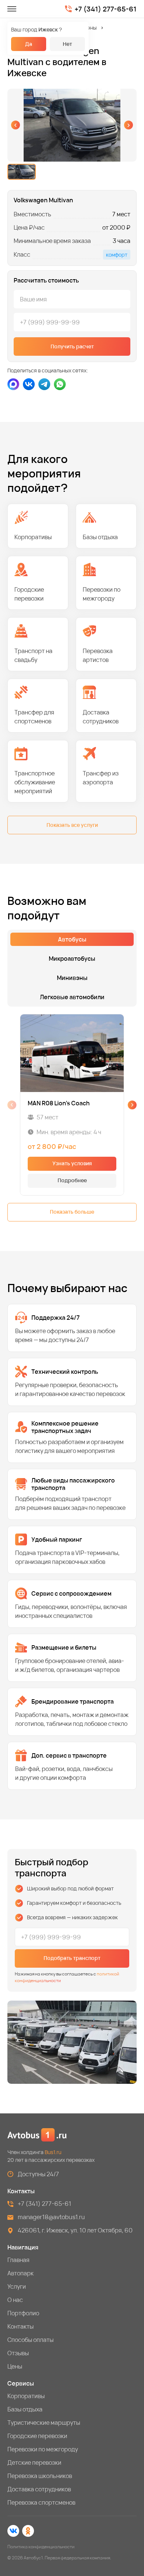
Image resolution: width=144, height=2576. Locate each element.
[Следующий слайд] (128, 125)
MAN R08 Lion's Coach (59, 1103)
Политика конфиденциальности (41, 2547)
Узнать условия (72, 1163)
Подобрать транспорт (72, 1958)
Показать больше (72, 1212)
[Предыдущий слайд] (16, 125)
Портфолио (23, 2313)
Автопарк (20, 2273)
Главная (18, 2260)
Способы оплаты (30, 2340)
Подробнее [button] (72, 1180)
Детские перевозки (34, 2462)
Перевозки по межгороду (43, 2449)
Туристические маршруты (44, 2423)
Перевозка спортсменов (41, 2502)
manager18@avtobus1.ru (51, 2217)
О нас (15, 2300)
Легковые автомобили (72, 997)
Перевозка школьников (40, 2476)
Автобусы (72, 939)
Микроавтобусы (72, 959)
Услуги (17, 2286)
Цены (15, 2366)
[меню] (12, 9)
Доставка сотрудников (39, 2489)
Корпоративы (26, 2396)
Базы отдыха (25, 2409)
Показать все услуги (72, 825)
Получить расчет (72, 346)
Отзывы (18, 2353)
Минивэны (84, 28)
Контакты (20, 2326)
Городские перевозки (37, 2436)
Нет (67, 44)
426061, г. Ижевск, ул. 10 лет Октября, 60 (75, 2230)
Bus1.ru (53, 2152)
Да (29, 44)
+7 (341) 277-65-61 (106, 9)
